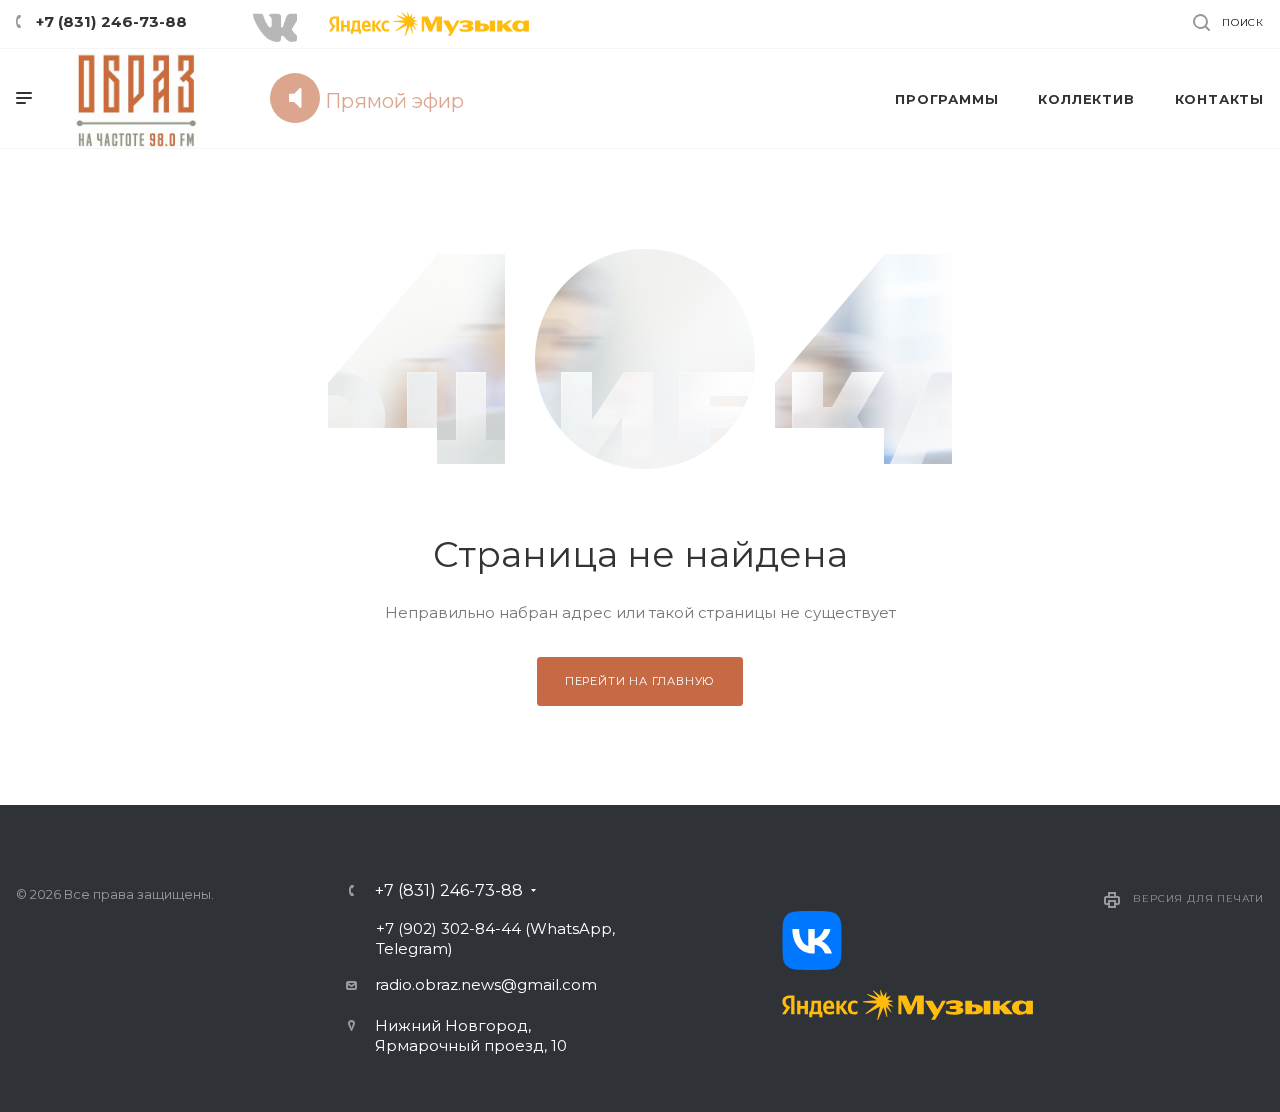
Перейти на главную (640, 681)
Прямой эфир (392, 101)
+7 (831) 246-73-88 (111, 21)
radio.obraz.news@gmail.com (486, 984)
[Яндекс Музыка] (907, 1005)
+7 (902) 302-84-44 (448, 928)
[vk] (812, 940)
